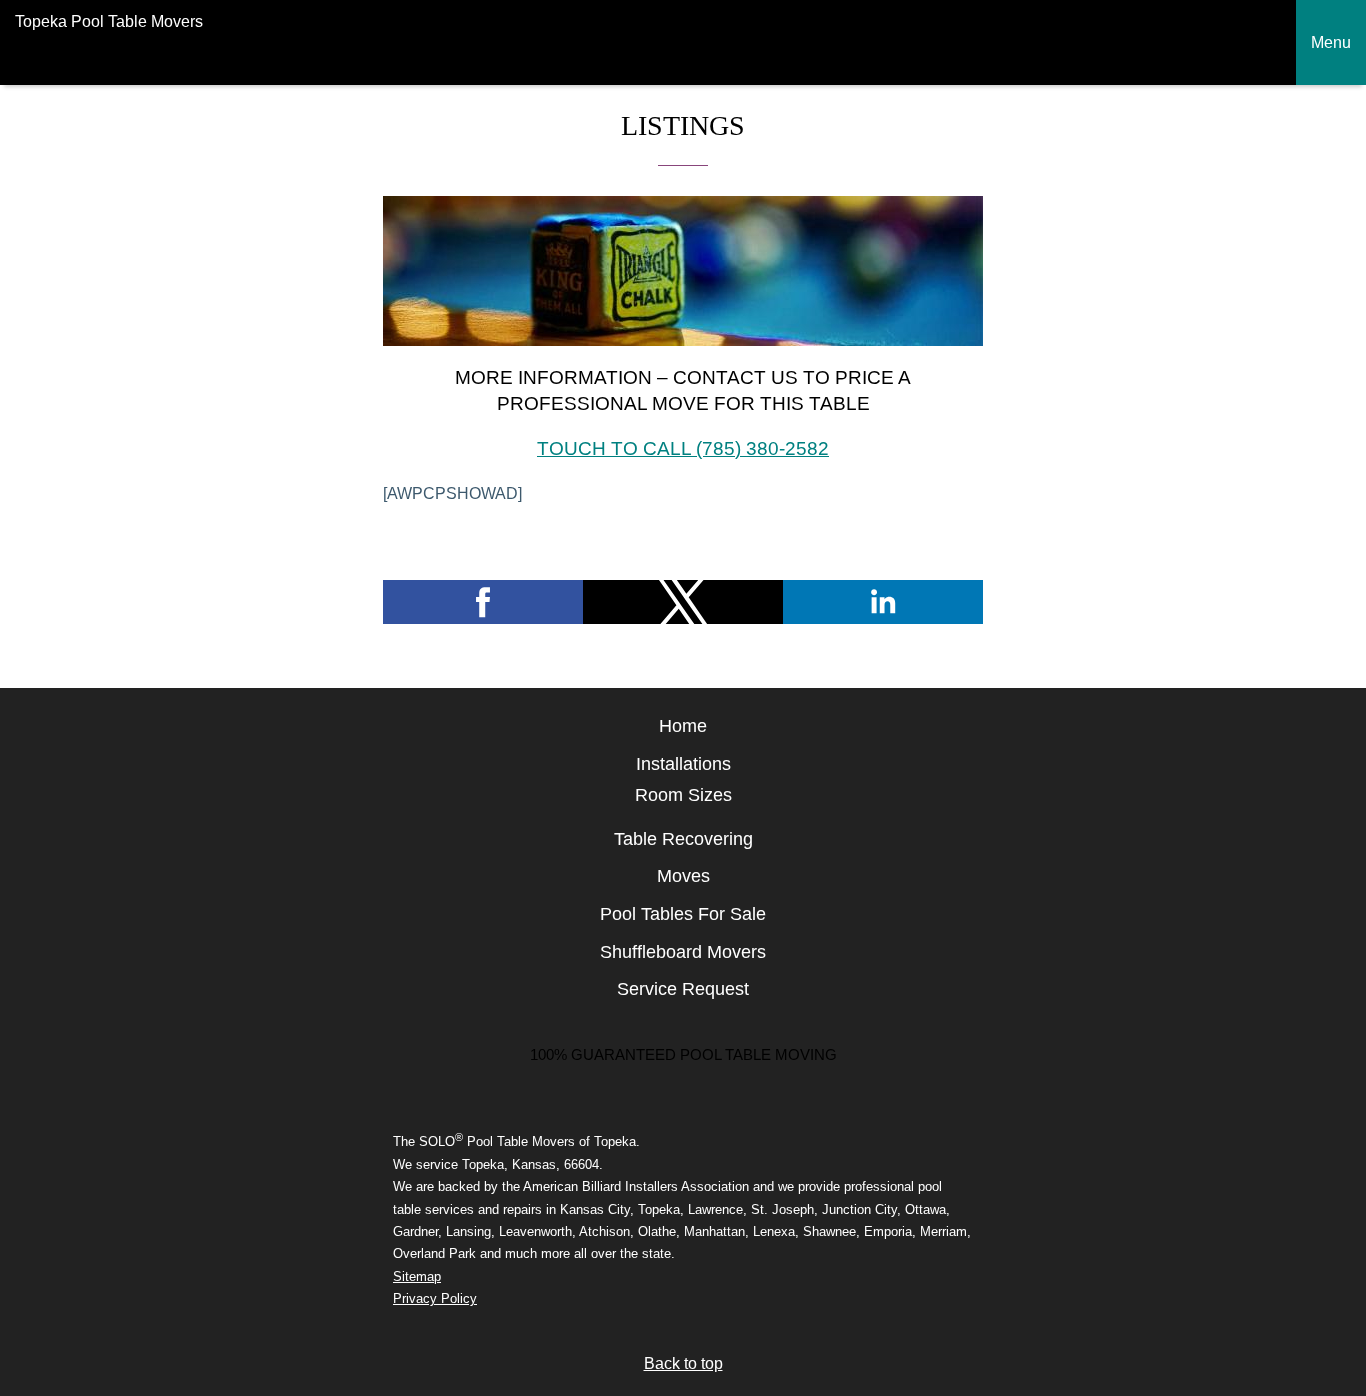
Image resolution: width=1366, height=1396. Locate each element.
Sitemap (417, 1276)
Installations (683, 764)
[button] (483, 602)
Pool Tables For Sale (683, 914)
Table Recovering (683, 839)
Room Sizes (683, 795)
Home (683, 726)
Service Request (683, 989)
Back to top (683, 1363)
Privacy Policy (435, 1298)
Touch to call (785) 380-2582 (683, 448)
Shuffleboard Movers (683, 952)
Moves (683, 876)
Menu (1331, 42)
